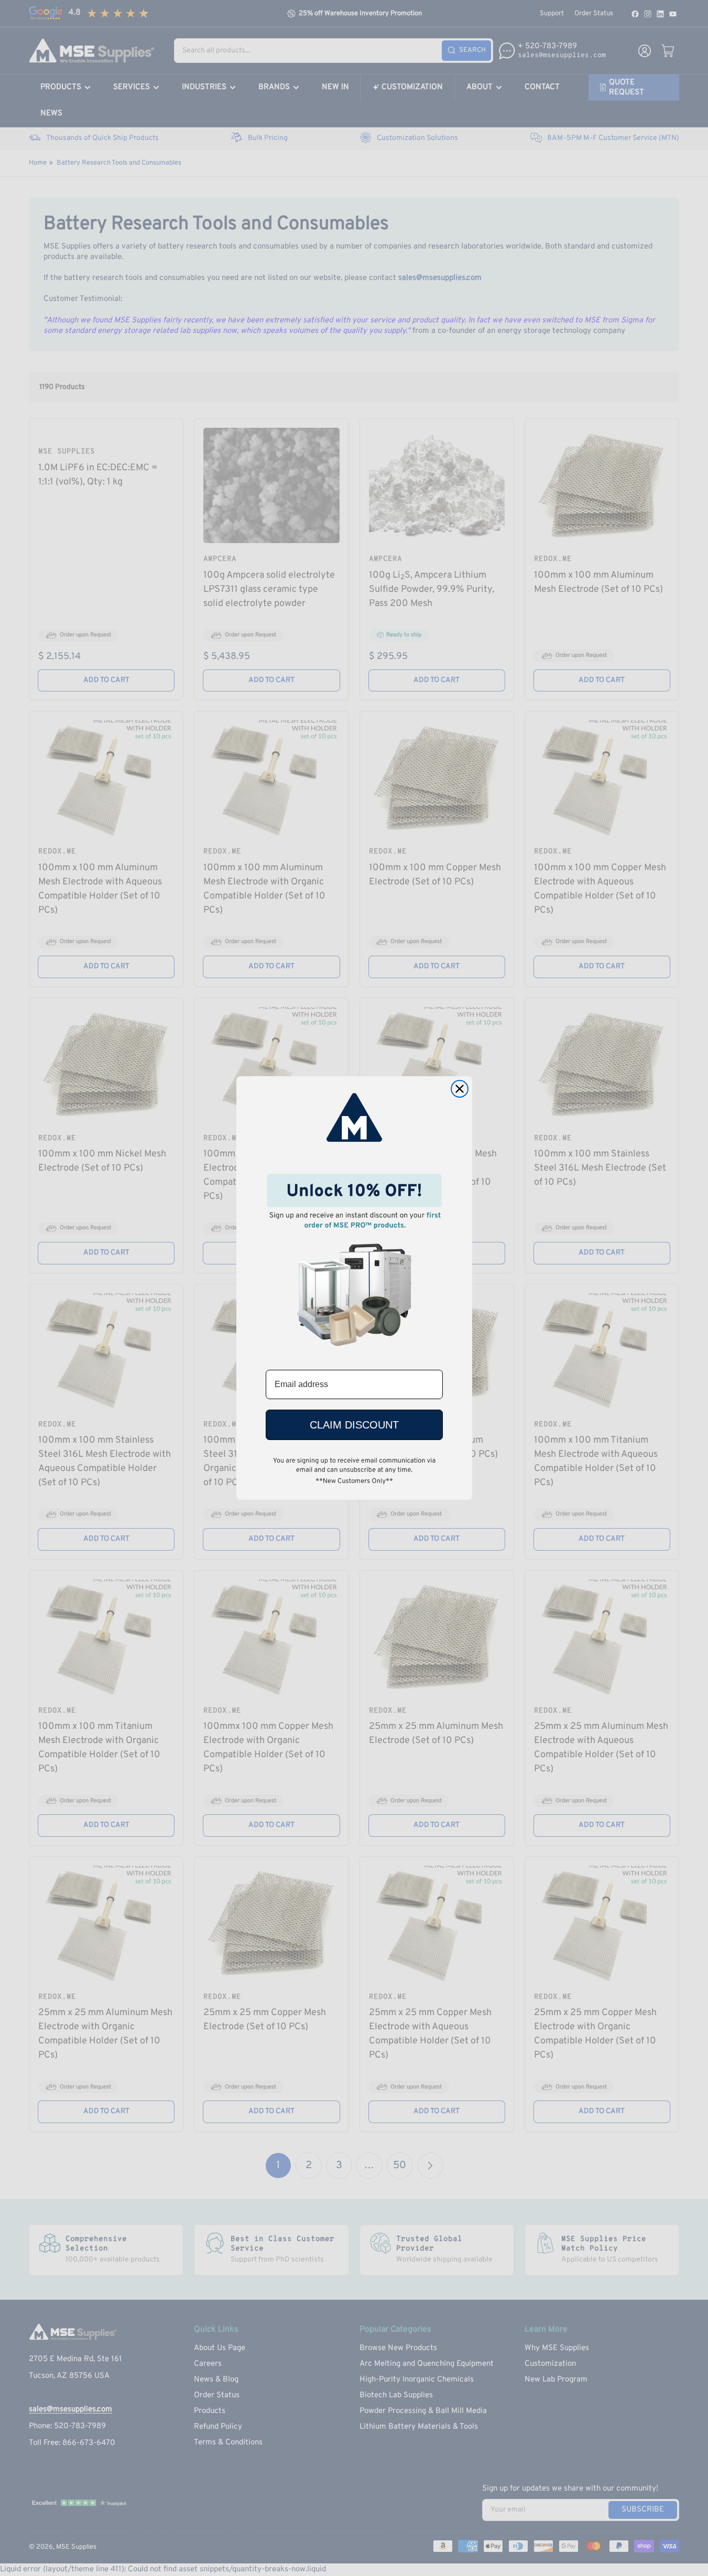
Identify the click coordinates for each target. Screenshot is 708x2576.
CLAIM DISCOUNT (354, 1425)
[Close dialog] (460, 1089)
